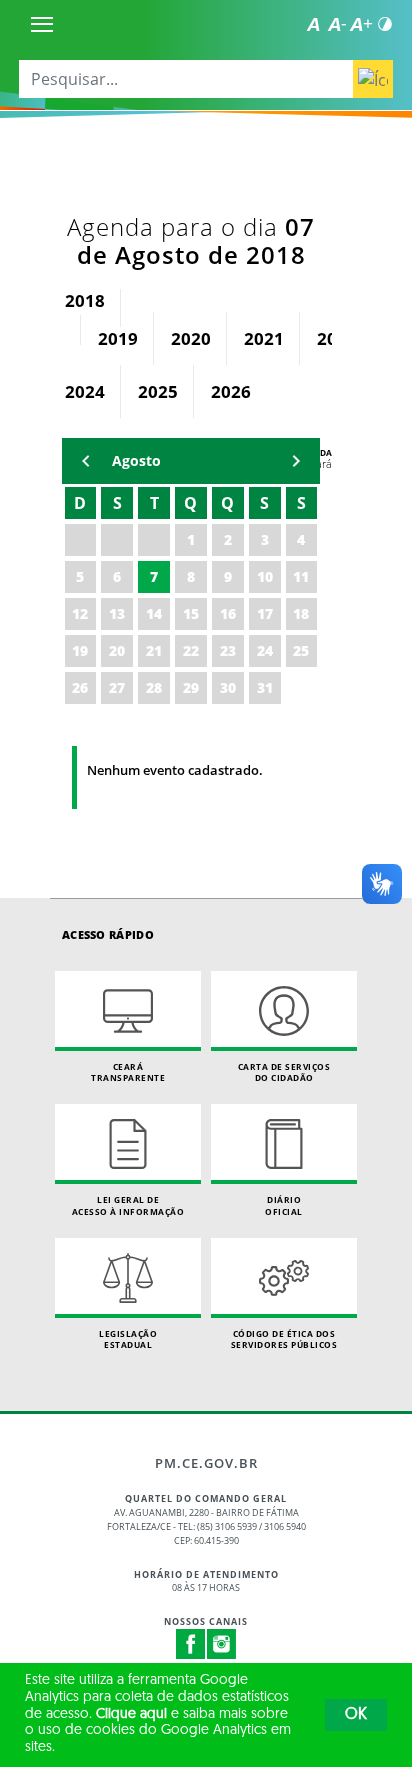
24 (265, 650)
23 (228, 650)
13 (117, 613)
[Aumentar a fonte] (361, 24)
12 (80, 613)
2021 (264, 338)
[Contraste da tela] (385, 24)
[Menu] (42, 24)
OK (356, 1715)
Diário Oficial (284, 1205)
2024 (85, 391)
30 (228, 687)
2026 (231, 391)
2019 (118, 338)
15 (191, 613)
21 (154, 650)
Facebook (191, 1644)
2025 (158, 391)
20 (117, 650)
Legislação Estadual (128, 1339)
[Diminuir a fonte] (337, 24)
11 (301, 576)
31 (265, 687)
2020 (191, 338)
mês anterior (86, 461)
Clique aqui (131, 1714)
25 (301, 650)
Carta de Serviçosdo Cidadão (284, 1072)
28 (154, 687)
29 (191, 687)
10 (265, 576)
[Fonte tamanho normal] (313, 24)
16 (228, 613)
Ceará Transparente (128, 1072)
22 (191, 650)
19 (80, 650)
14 (154, 613)
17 (265, 613)
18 (301, 613)
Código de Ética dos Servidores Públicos (284, 1339)
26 (80, 687)
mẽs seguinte (296, 461)
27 (117, 687)
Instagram (222, 1644)
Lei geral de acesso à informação (128, 1205)
